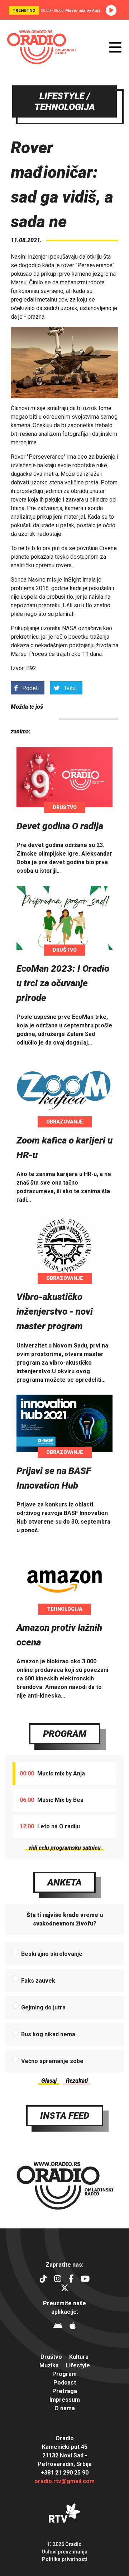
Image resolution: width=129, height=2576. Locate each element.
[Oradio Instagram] (58, 2280)
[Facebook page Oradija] (71, 2280)
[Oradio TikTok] (43, 2280)
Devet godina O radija (60, 826)
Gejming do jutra (43, 2007)
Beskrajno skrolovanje (52, 1954)
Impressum (65, 2400)
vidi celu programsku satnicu (64, 1848)
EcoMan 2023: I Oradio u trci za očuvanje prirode (63, 983)
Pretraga (65, 2391)
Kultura (79, 2357)
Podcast (65, 2383)
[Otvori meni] (115, 47)
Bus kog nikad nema (48, 2034)
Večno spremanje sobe (52, 2061)
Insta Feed (65, 2116)
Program (65, 1734)
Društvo (65, 807)
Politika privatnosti (65, 2559)
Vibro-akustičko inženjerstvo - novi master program (55, 1311)
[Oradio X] (64, 2289)
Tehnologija (65, 1609)
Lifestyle (78, 2365)
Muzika (49, 2365)
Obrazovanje (65, 1122)
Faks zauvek (38, 1981)
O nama (65, 2408)
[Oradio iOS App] (73, 2327)
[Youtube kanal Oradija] (85, 2280)
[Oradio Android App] (58, 2327)
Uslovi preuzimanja (64, 2552)
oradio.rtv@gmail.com (64, 2481)
